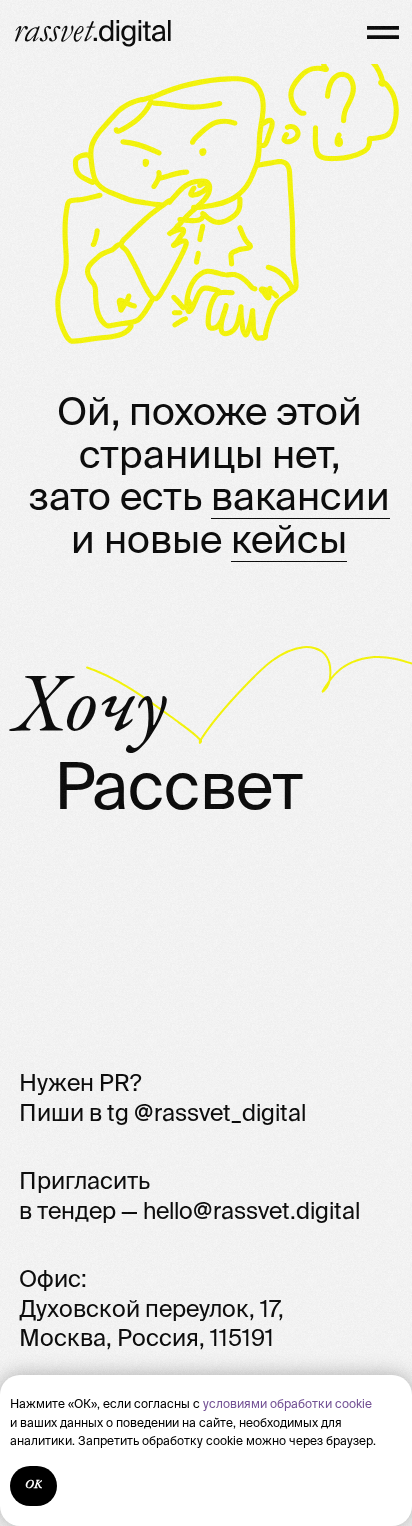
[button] (383, 32)
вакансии (300, 496)
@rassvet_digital (220, 1112)
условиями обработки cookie (287, 1403)
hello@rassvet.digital (251, 1210)
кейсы (289, 539)
